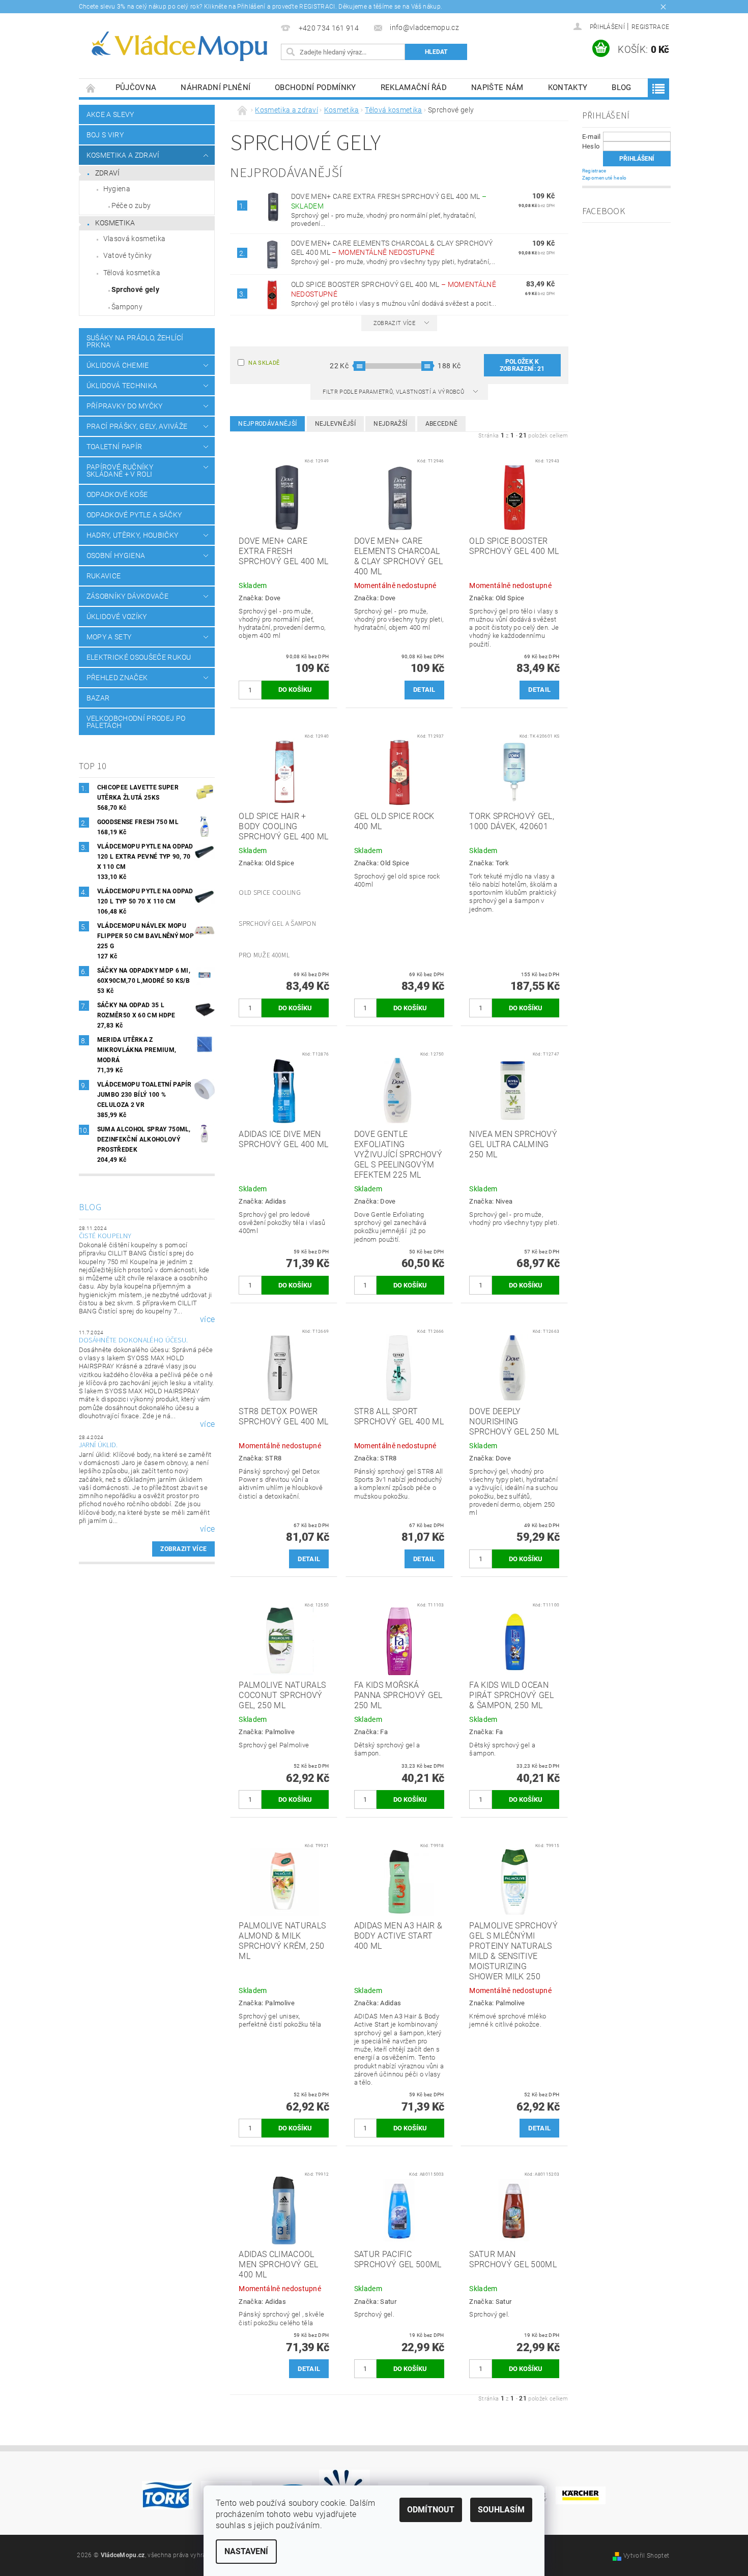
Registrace (650, 27)
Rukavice (104, 576)
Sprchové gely (135, 289)
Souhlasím (501, 2510)
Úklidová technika (122, 386)
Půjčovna (136, 87)
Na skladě (264, 363)
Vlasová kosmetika (134, 239)
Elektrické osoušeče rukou (139, 657)
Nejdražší (390, 424)
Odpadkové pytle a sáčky (134, 515)
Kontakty (568, 87)
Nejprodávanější (267, 424)
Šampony (127, 307)
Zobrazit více (183, 1549)
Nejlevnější (336, 424)
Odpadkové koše (117, 494)
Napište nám (497, 87)
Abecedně (442, 424)
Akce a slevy (110, 114)
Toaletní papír (114, 447)
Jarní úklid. (98, 1445)
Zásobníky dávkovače (127, 596)
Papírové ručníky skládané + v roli (120, 471)
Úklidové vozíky (117, 617)
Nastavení (246, 2551)
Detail (424, 690)
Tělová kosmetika (132, 273)
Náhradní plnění (215, 87)
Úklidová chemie (118, 365)
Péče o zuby (131, 206)
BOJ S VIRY (105, 135)
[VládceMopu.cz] (178, 47)
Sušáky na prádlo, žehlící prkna (135, 341)
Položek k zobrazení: (522, 365)
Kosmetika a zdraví (123, 155)
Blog (621, 87)
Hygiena (117, 189)
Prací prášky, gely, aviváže (137, 426)
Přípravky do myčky (125, 406)
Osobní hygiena (116, 555)
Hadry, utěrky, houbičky (132, 535)
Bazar (98, 698)
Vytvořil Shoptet (646, 2556)
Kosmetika (115, 223)
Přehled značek (117, 678)
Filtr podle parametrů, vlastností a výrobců (394, 392)
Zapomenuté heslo (605, 178)
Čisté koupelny (105, 1236)
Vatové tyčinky (127, 255)
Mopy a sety (109, 637)
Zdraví (108, 173)
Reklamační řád (414, 87)
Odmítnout (431, 2510)
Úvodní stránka (91, 88)
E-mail (592, 137)
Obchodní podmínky (315, 87)
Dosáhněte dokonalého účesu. (134, 1340)
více (207, 1320)
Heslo (591, 146)
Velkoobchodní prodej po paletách (136, 722)
